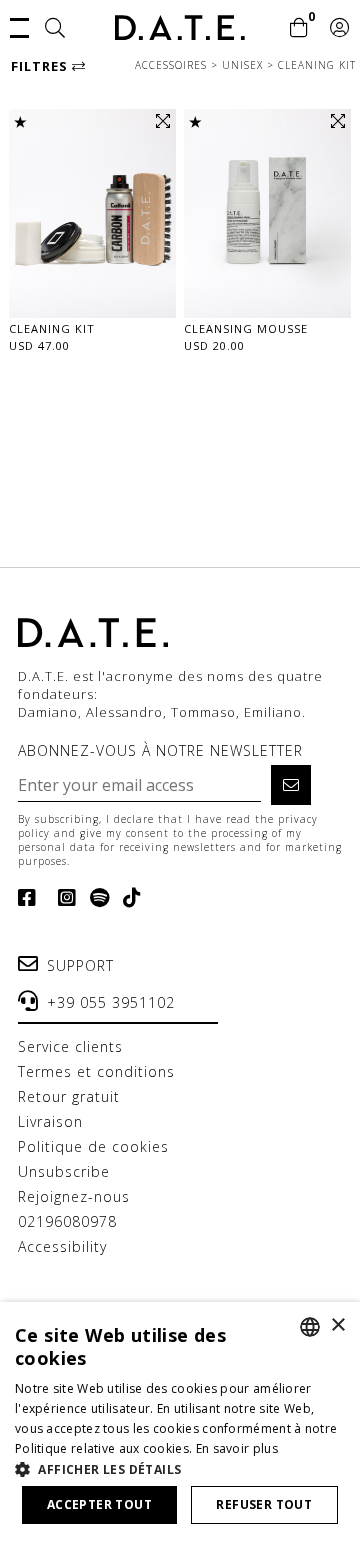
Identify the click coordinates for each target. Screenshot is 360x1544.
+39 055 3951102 (111, 1002)
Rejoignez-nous (74, 1196)
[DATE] (180, 27)
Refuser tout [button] (264, 1504)
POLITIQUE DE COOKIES (93, 1146)
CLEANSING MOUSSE (246, 328)
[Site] (55, 29)
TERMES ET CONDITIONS (96, 1071)
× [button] (337, 1325)
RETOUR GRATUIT (69, 1096)
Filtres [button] (41, 66)
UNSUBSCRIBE (64, 1171)
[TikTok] (128, 898)
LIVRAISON (50, 1121)
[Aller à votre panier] (299, 29)
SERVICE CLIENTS (70, 1046)
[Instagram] (63, 898)
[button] (19, 26)
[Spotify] (96, 898)
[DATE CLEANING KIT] (92, 213)
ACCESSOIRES (173, 65)
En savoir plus (237, 1448)
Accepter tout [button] (99, 1504)
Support (80, 965)
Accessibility (62, 1246)
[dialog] (180, 1423)
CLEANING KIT (317, 65)
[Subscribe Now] (291, 785)
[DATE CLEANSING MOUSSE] (267, 213)
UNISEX (244, 65)
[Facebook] (31, 898)
